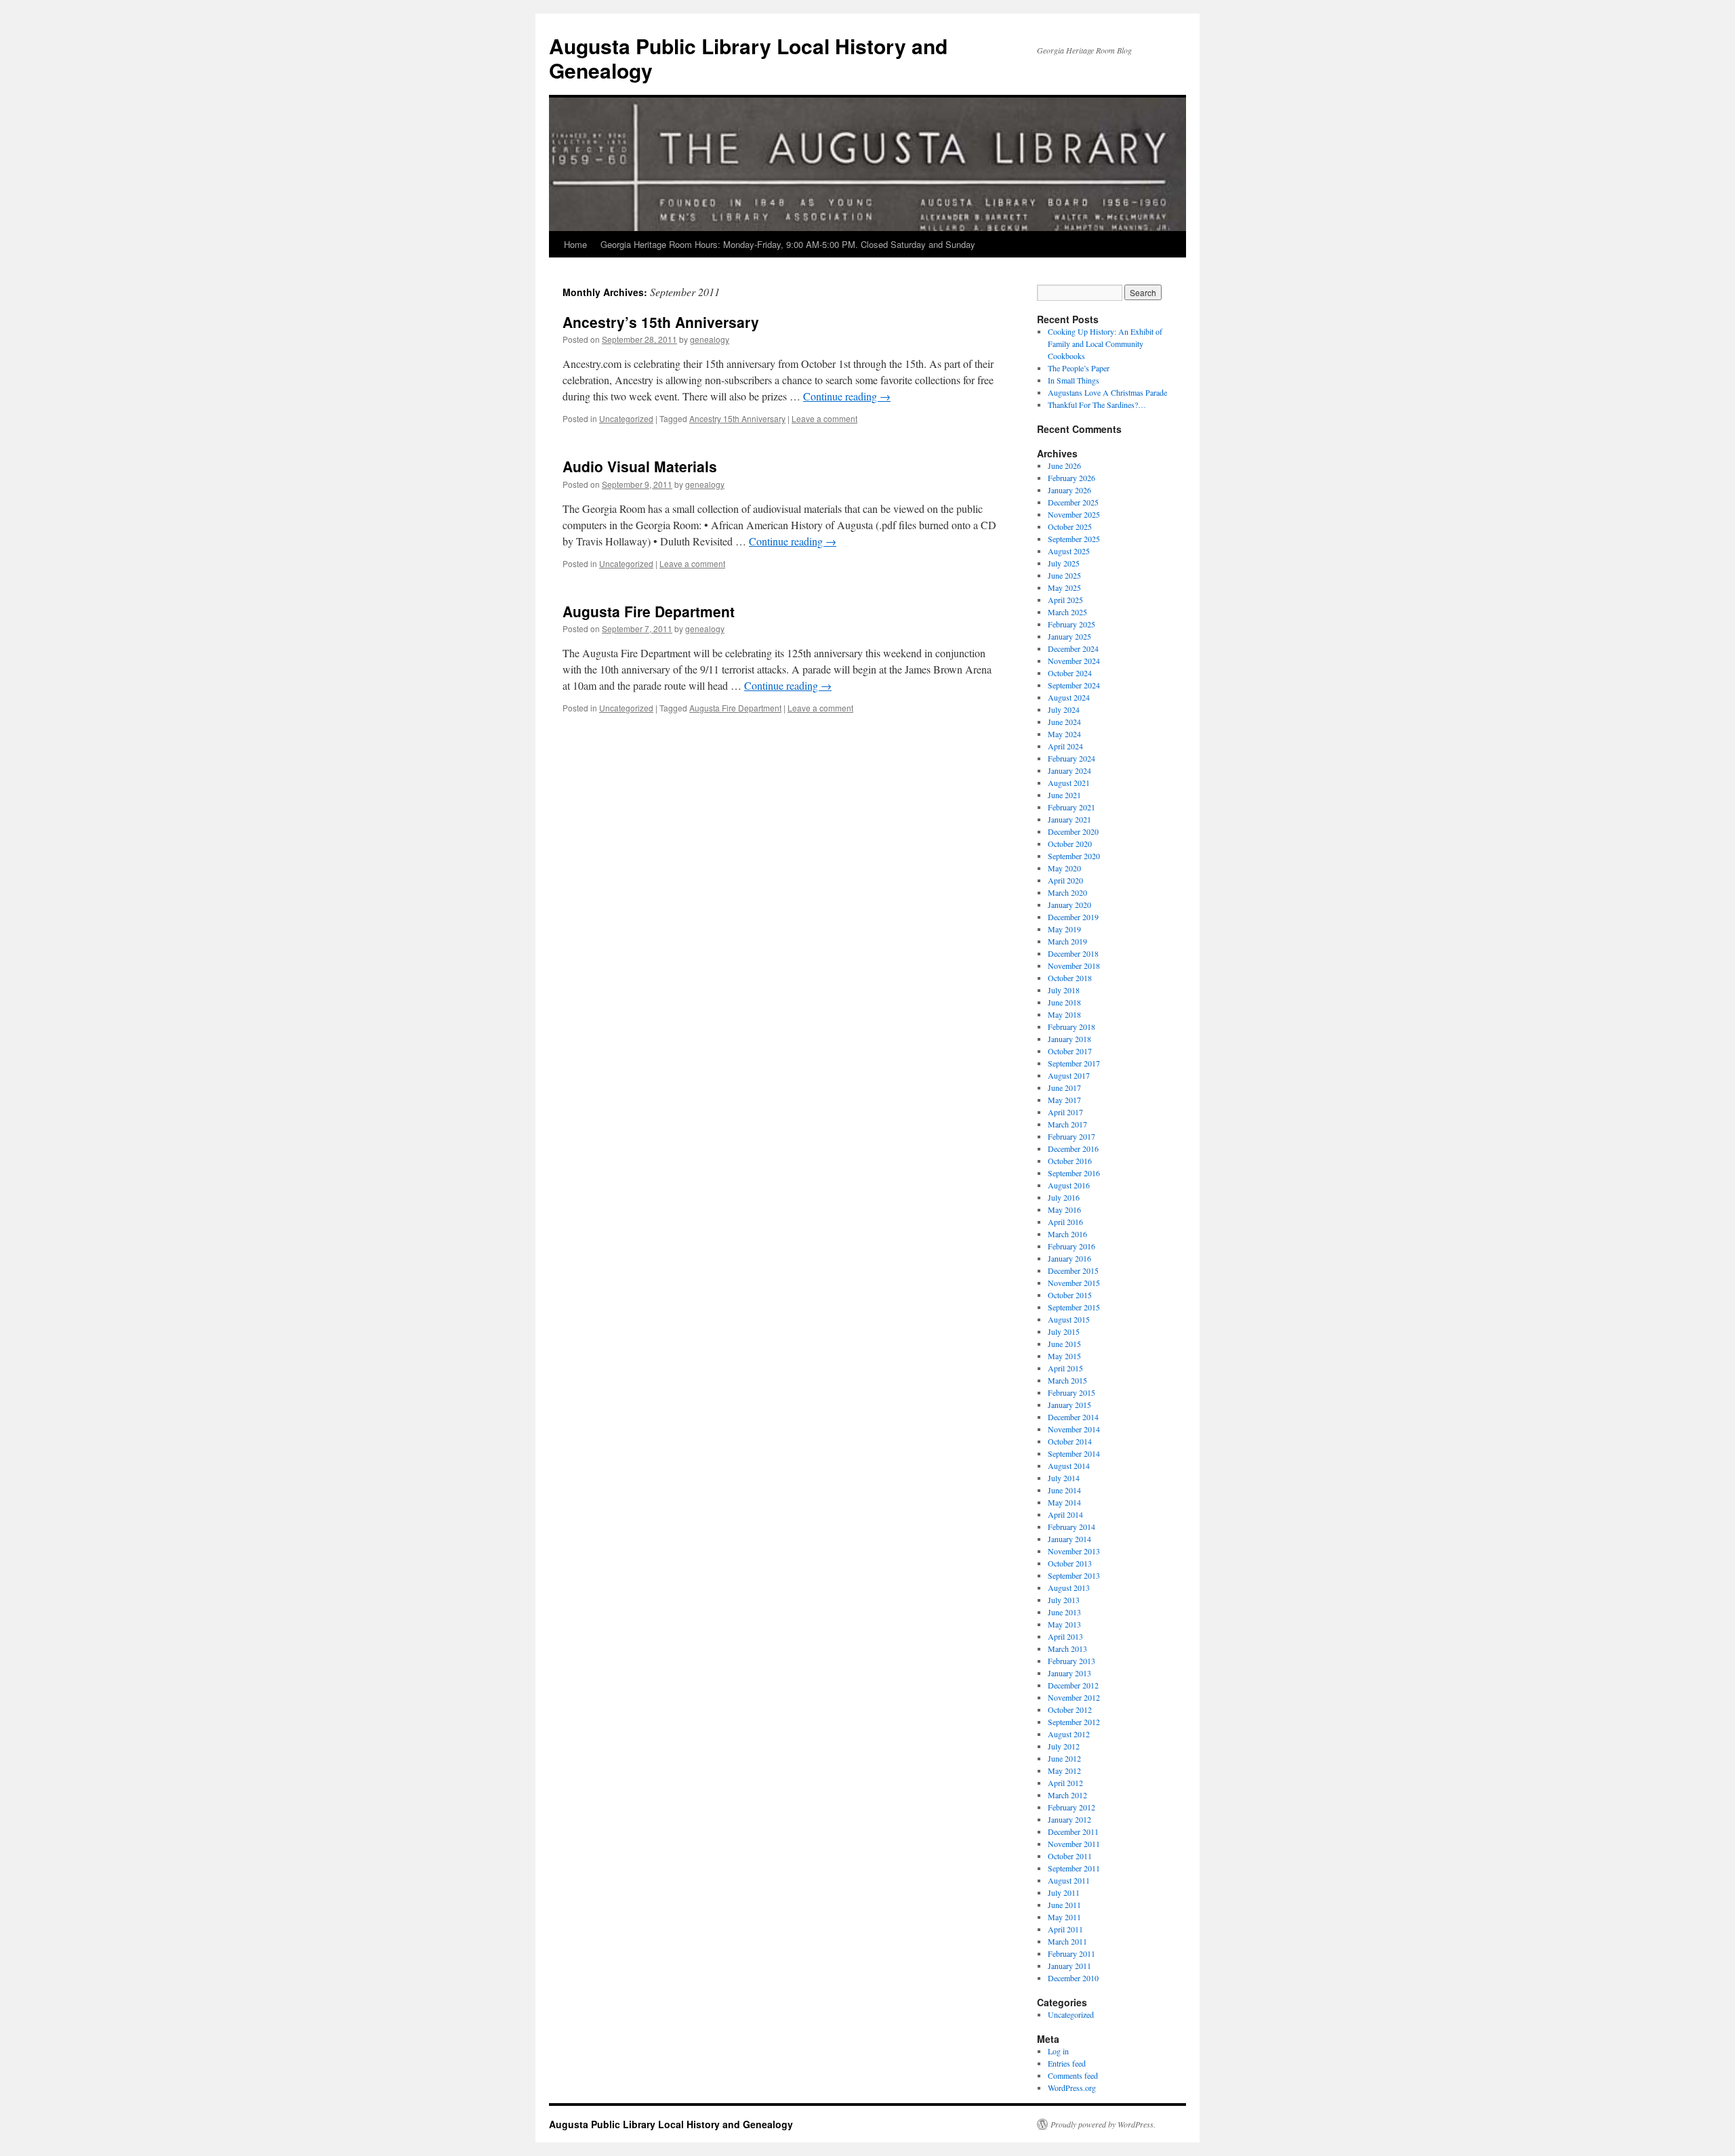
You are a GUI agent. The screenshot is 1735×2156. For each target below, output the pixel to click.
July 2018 (1064, 990)
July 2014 (1064, 1478)
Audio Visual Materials (640, 466)
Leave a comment (824, 418)
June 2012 (1064, 1758)
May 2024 (1064, 734)
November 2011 (1074, 1844)
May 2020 (1064, 868)
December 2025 (1073, 502)
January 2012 (1069, 1819)
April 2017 (1065, 1112)
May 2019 (1064, 929)
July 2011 (1064, 1892)
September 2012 (1074, 1722)
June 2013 (1064, 1612)
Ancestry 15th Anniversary (737, 418)
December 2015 (1073, 1270)
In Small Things (1074, 380)
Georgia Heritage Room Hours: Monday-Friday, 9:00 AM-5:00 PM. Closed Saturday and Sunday (788, 244)
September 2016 (1074, 1173)
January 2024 (1069, 770)
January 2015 (1069, 1405)
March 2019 (1067, 941)
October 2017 (1070, 1051)
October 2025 (1070, 526)
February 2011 (1071, 1953)
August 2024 (1069, 697)
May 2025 (1064, 587)
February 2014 (1071, 1527)
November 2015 (1074, 1283)
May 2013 (1064, 1624)
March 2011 (1067, 1941)
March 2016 (1067, 1234)
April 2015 (1065, 1368)
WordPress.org (1072, 2088)
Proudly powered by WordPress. (1103, 2124)
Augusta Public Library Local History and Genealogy (748, 58)
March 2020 (1067, 892)
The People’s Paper (1079, 368)
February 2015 (1071, 1392)
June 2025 (1064, 575)
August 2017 (1069, 1075)
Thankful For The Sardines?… (1097, 405)
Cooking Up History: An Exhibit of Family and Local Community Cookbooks (1105, 344)
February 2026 (1071, 478)
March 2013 (1067, 1649)
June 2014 (1064, 1490)
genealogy (710, 339)
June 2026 (1064, 465)
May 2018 (1064, 1014)
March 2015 (1067, 1380)
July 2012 (1064, 1746)
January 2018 (1069, 1039)
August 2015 (1069, 1319)
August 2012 (1069, 1734)
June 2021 (1064, 795)
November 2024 (1074, 661)
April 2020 (1065, 880)
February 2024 (1071, 758)
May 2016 (1064, 1209)
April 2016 (1065, 1222)
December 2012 (1073, 1685)
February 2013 (1071, 1661)
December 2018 (1073, 953)
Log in (1058, 2051)
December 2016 (1073, 1148)
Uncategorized (626, 418)
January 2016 (1069, 1258)
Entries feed (1067, 2063)
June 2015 (1064, 1344)
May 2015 (1064, 1356)
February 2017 (1071, 1136)
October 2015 (1070, 1295)
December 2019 (1073, 917)
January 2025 (1069, 636)
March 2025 (1067, 612)
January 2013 (1069, 1673)
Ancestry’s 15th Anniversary (661, 322)
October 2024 (1070, 673)
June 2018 (1064, 1002)
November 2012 (1074, 1697)
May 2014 (1064, 1502)
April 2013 (1065, 1636)
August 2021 (1069, 783)
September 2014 (1074, 1453)
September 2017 (1074, 1063)
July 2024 (1064, 709)
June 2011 (1064, 1905)
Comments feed (1073, 2075)
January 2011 (1069, 1966)
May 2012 (1064, 1770)
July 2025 (1064, 563)
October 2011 (1070, 1856)
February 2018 (1071, 1027)
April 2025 (1065, 600)
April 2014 (1065, 1514)
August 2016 (1069, 1185)
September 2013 (1074, 1575)
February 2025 (1071, 624)
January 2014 (1069, 1539)
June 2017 (1064, 1087)
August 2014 (1069, 1466)
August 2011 (1069, 1880)
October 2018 (1070, 978)
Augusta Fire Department (649, 611)
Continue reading (847, 396)
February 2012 (1071, 1807)
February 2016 (1071, 1246)
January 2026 (1069, 490)
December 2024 (1073, 648)
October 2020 (1070, 844)
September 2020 (1074, 856)
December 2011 (1073, 1831)
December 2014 (1073, 1417)
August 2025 (1069, 551)
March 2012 (1067, 1795)
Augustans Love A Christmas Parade (1107, 392)
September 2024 (1074, 685)
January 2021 (1069, 819)
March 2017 (1067, 1124)
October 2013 (1070, 1563)
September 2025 (1074, 539)
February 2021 (1071, 807)
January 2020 (1069, 905)
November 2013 (1074, 1551)
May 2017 (1064, 1100)
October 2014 (1070, 1441)
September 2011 (1074, 1868)
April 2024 (1065, 746)
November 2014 (1074, 1429)
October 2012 (1070, 1709)
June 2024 (1064, 722)
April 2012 (1065, 1783)
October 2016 (1070, 1161)
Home (575, 244)
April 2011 (1065, 1929)
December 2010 (1073, 1978)
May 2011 (1064, 1917)
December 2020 (1073, 831)
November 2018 (1074, 966)
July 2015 (1064, 1331)
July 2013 (1064, 1600)
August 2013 (1069, 1588)
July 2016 (1064, 1197)
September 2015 (1074, 1307)
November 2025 (1074, 514)
